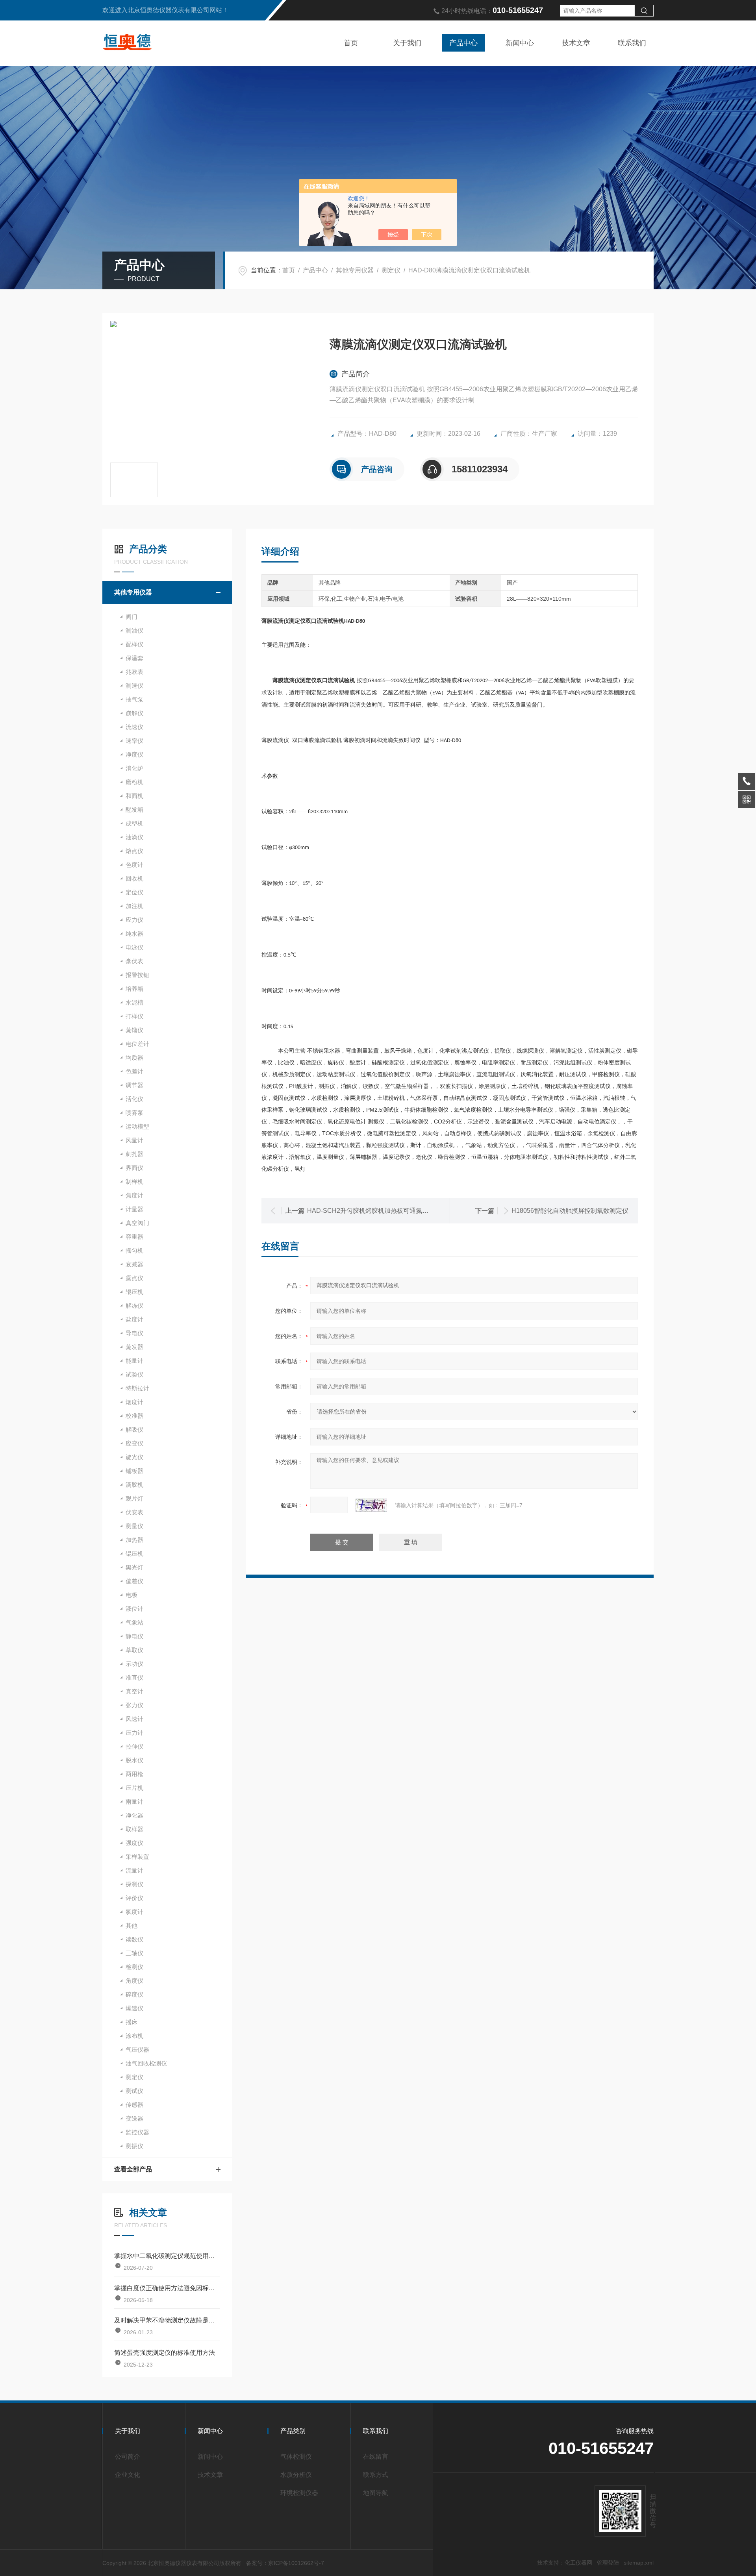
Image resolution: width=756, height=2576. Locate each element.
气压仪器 (137, 2050)
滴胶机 (134, 1485)
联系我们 (632, 43)
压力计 (134, 1733)
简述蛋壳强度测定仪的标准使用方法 (165, 2353)
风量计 (134, 1140)
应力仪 (134, 920)
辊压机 (134, 1292)
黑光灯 (134, 1567)
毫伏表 (134, 961)
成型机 (134, 823)
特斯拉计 (137, 1388)
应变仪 (134, 1443)
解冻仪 (134, 1306)
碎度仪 (134, 1994)
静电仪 (134, 1636)
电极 (132, 1595)
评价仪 (134, 1898)
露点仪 (134, 1278)
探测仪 (134, 1884)
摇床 (132, 2022)
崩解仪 (134, 713)
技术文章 (576, 43)
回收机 (134, 878)
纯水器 (134, 934)
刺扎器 (134, 1154)
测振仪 (134, 2146)
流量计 (134, 1870)
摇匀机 (134, 1250)
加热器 (134, 1540)
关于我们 (407, 43)
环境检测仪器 (299, 2493)
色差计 (134, 1071)
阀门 (132, 617)
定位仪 (134, 892)
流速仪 (134, 727)
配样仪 (134, 644)
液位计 (134, 1609)
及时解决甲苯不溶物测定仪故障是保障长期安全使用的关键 (167, 2320)
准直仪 (134, 1678)
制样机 (134, 1182)
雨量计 (134, 1802)
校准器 (134, 1416)
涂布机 (134, 2036)
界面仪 (134, 1168)
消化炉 (134, 768)
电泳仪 (134, 947)
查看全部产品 (133, 2169)
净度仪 (134, 754)
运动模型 (137, 1126)
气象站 (134, 1622)
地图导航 (376, 2493)
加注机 (134, 906)
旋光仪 (134, 1457)
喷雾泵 (134, 1113)
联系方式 (376, 2475)
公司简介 (128, 2457)
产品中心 (463, 43)
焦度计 (134, 1195)
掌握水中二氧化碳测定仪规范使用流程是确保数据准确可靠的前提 (167, 2256)
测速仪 (134, 686)
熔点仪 (134, 851)
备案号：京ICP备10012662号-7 (285, 2563)
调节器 (134, 1085)
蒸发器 (134, 1347)
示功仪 (134, 1664)
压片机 (134, 1788)
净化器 (134, 1815)
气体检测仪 (296, 2457)
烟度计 (134, 1402)
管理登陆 (608, 2563)
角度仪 (134, 1981)
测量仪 (134, 1526)
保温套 (134, 658)
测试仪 (134, 2091)
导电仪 (134, 1333)
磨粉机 (134, 782)
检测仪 (134, 1967)
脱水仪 (134, 1760)
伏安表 (134, 1512)
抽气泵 (134, 699)
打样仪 (134, 1016)
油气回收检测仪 (146, 2063)
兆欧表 (134, 672)
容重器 (134, 1237)
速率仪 (134, 741)
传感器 (134, 2105)
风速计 (134, 1719)
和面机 (134, 796)
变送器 (134, 2118)
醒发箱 (134, 810)
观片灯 (134, 1498)
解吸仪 (134, 1430)
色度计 (134, 865)
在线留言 (376, 2457)
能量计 (134, 1361)
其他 (132, 1926)
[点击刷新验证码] (371, 1505)
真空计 (134, 1691)
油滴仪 (134, 837)
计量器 (134, 1209)
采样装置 (137, 1857)
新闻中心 (520, 43)
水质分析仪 (296, 2475)
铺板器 (134, 1471)
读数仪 (134, 1939)
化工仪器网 (578, 2563)
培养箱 (134, 989)
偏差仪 (134, 1581)
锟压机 (134, 1554)
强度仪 (134, 1843)
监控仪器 (137, 2132)
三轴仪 (134, 1953)
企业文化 (128, 2475)
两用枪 (134, 1774)
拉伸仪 (134, 1746)
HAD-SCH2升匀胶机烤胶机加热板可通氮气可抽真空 (380, 1211)
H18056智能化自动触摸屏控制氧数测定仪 (570, 1211)
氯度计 (134, 1912)
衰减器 (134, 1264)
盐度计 (134, 1319)
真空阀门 (137, 1223)
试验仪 (134, 1374)
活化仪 (134, 1099)
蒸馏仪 (134, 1030)
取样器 (134, 1829)
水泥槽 (134, 1002)
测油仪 (134, 630)
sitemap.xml (639, 2563)
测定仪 (391, 270)
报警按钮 (137, 975)
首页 (351, 43)
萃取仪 (134, 1650)
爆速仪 (134, 2008)
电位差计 (137, 1044)
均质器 (134, 1058)
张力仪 (134, 1705)
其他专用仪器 (355, 270)
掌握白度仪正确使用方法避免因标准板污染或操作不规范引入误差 (167, 2288)
